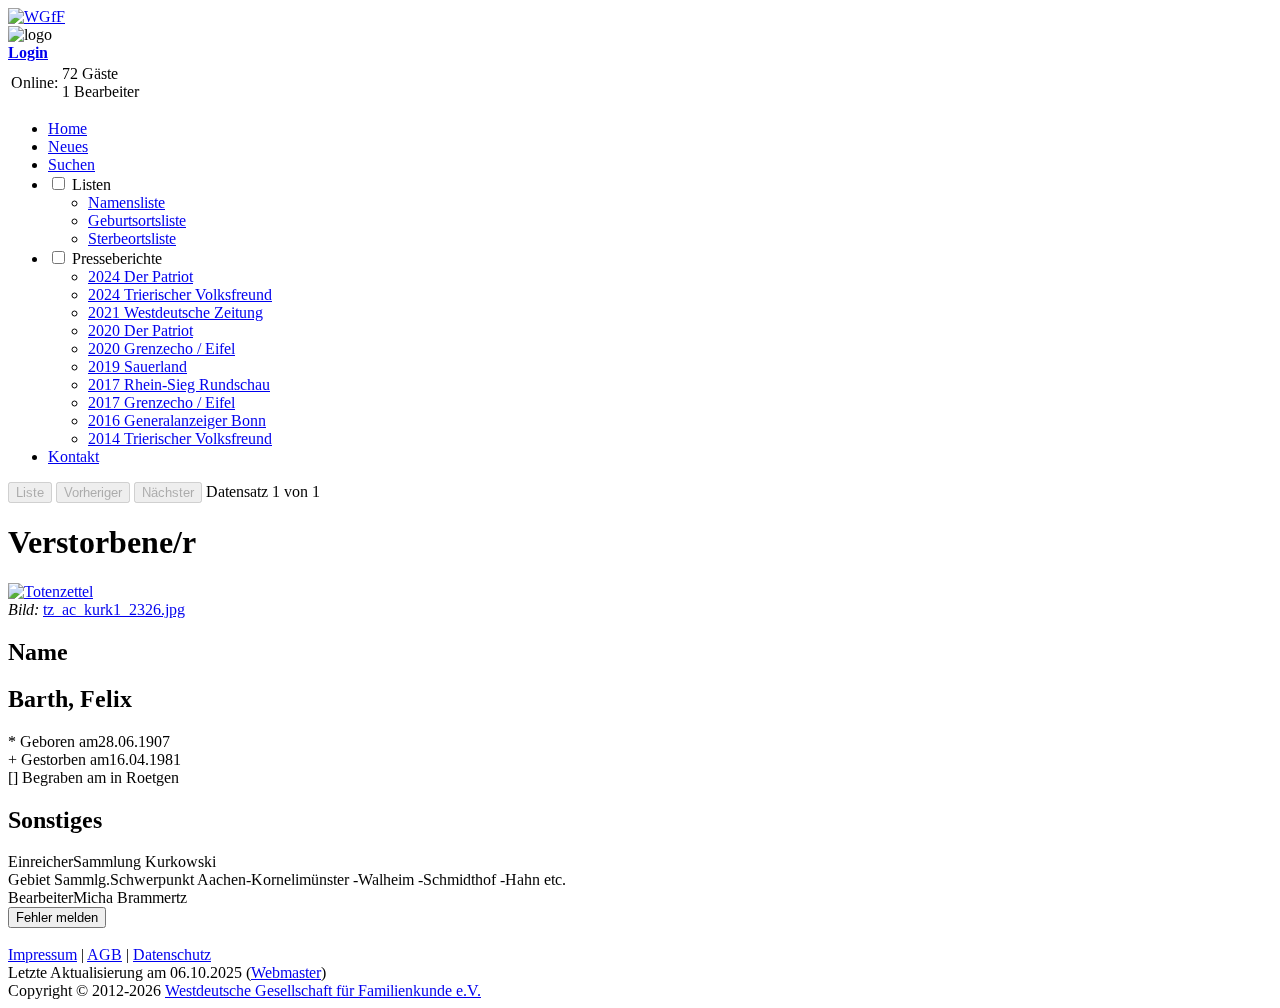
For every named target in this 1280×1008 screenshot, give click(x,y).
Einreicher (40, 861)
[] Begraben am (57, 777)
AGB (104, 954)
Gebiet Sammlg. (59, 879)
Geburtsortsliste (137, 220)
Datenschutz (172, 954)
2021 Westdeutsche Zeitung (175, 312)
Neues (68, 146)
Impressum (42, 954)
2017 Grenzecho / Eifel (161, 402)
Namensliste (126, 202)
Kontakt (73, 456)
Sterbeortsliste (132, 238)
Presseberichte (117, 258)
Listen (91, 184)
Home (67, 128)
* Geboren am (53, 741)
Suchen (71, 164)
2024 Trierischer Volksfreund (180, 294)
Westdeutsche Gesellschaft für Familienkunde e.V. (323, 990)
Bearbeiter (40, 897)
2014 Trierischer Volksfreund (180, 438)
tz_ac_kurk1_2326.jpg (114, 609)
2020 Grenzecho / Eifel (161, 348)
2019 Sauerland (137, 366)
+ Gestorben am (58, 759)
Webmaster (286, 972)
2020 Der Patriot (140, 330)
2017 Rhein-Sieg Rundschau (179, 384)
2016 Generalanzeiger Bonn (177, 420)
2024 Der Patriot (140, 276)
